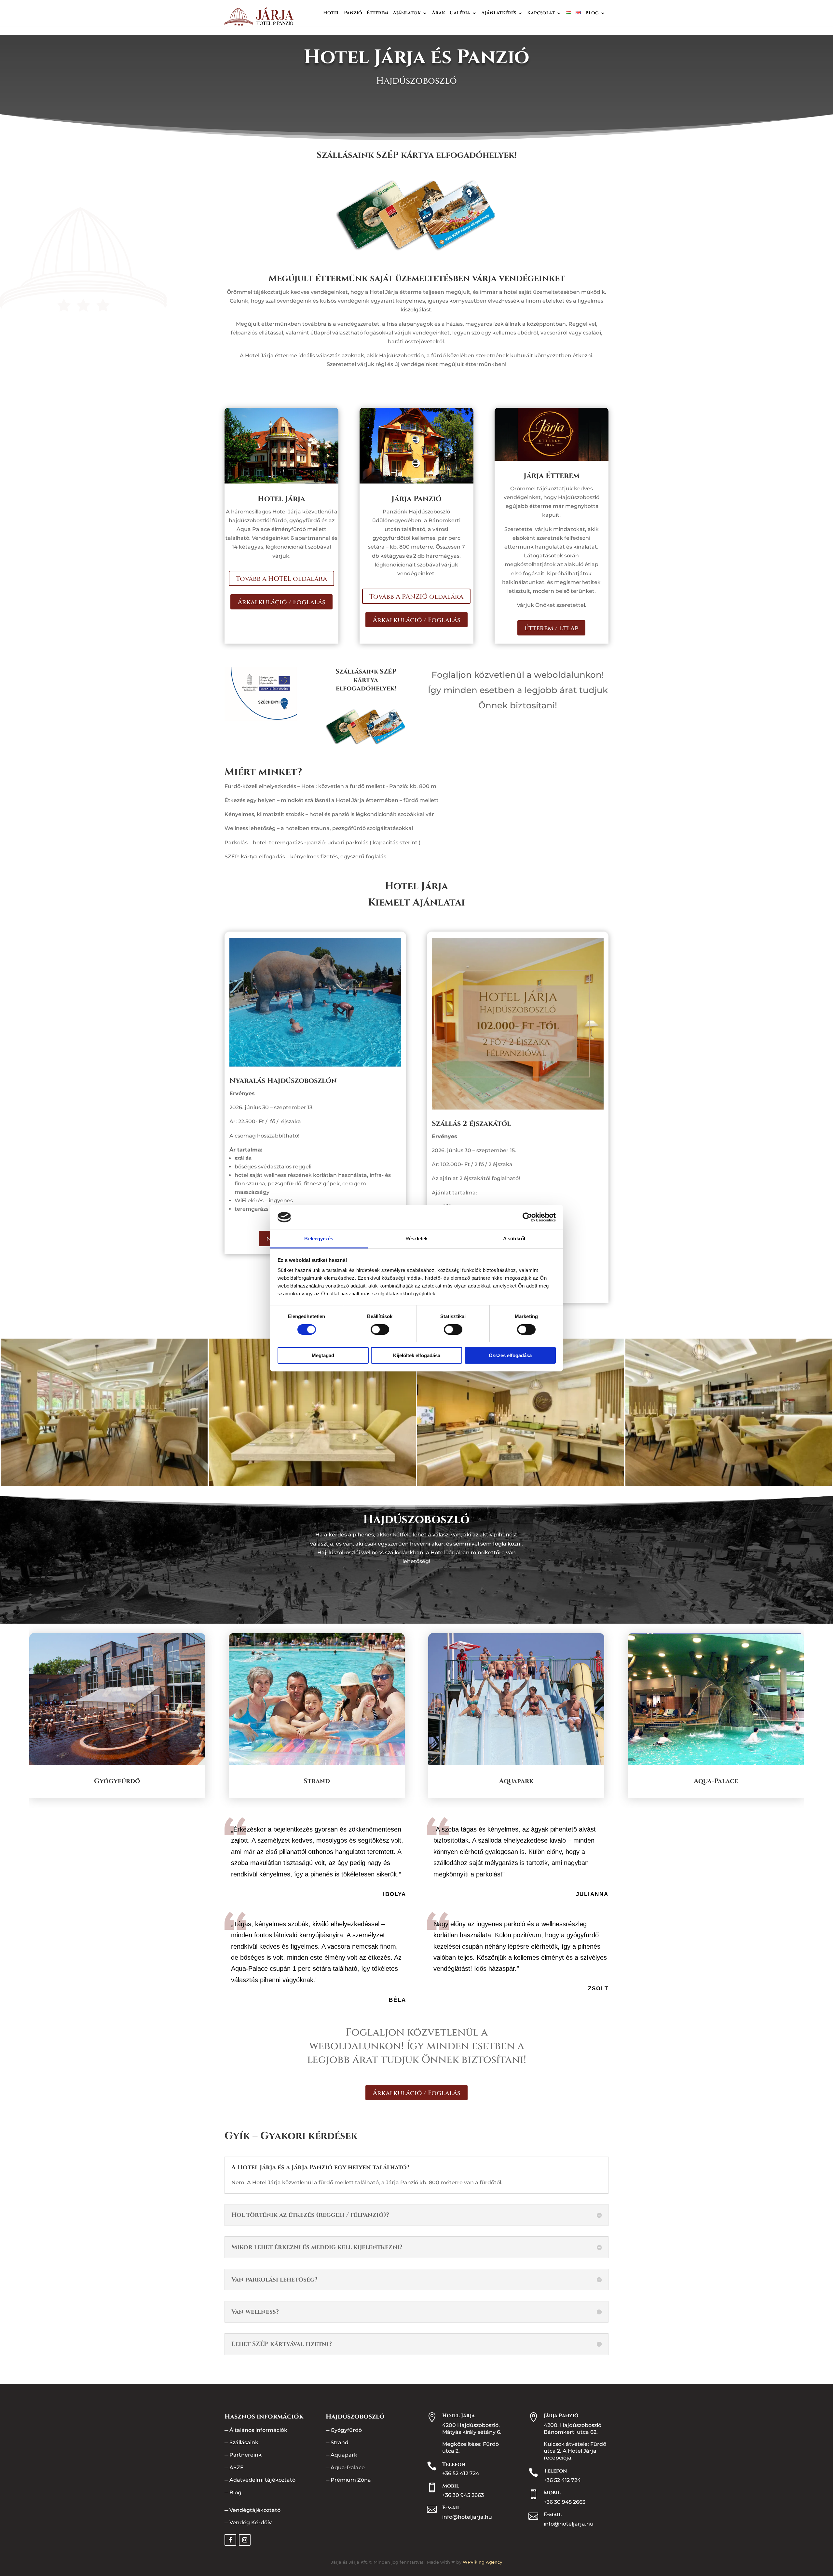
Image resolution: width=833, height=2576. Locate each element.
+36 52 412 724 (461, 2473)
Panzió (353, 14)
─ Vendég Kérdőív (248, 2522)
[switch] (380, 1329)
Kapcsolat (541, 14)
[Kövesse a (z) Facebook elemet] (230, 2540)
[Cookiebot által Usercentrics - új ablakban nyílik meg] (527, 1217)
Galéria (460, 14)
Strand (340, 2442)
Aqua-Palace (348, 2467)
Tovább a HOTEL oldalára (281, 579)
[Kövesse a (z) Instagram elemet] (245, 2540)
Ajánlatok (407, 14)
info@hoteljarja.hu (467, 2517)
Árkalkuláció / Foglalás (281, 602)
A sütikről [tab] (514, 1239)
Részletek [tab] (417, 1239)
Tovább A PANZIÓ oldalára (416, 597)
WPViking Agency (482, 2562)
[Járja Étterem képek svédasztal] (521, 1484)
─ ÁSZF (234, 2467)
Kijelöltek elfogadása (417, 1355)
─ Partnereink (243, 2455)
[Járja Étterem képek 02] (312, 1484)
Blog (592, 14)
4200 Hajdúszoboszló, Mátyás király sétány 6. (472, 2429)
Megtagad (323, 1355)
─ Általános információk (256, 2430)
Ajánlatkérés (499, 14)
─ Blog (233, 2493)
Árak (438, 14)
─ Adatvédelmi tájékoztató (260, 2480)
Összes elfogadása (510, 1355)
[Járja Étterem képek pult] (729, 1484)
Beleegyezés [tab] (319, 1239)
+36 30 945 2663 (463, 2495)
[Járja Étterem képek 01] (104, 1484)
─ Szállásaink (241, 2442)
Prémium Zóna (351, 2480)
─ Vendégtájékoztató (253, 2510)
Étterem (377, 14)
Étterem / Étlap (551, 628)
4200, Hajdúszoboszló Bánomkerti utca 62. (573, 2429)
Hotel (331, 14)
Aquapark (344, 2455)
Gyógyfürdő (346, 2430)
